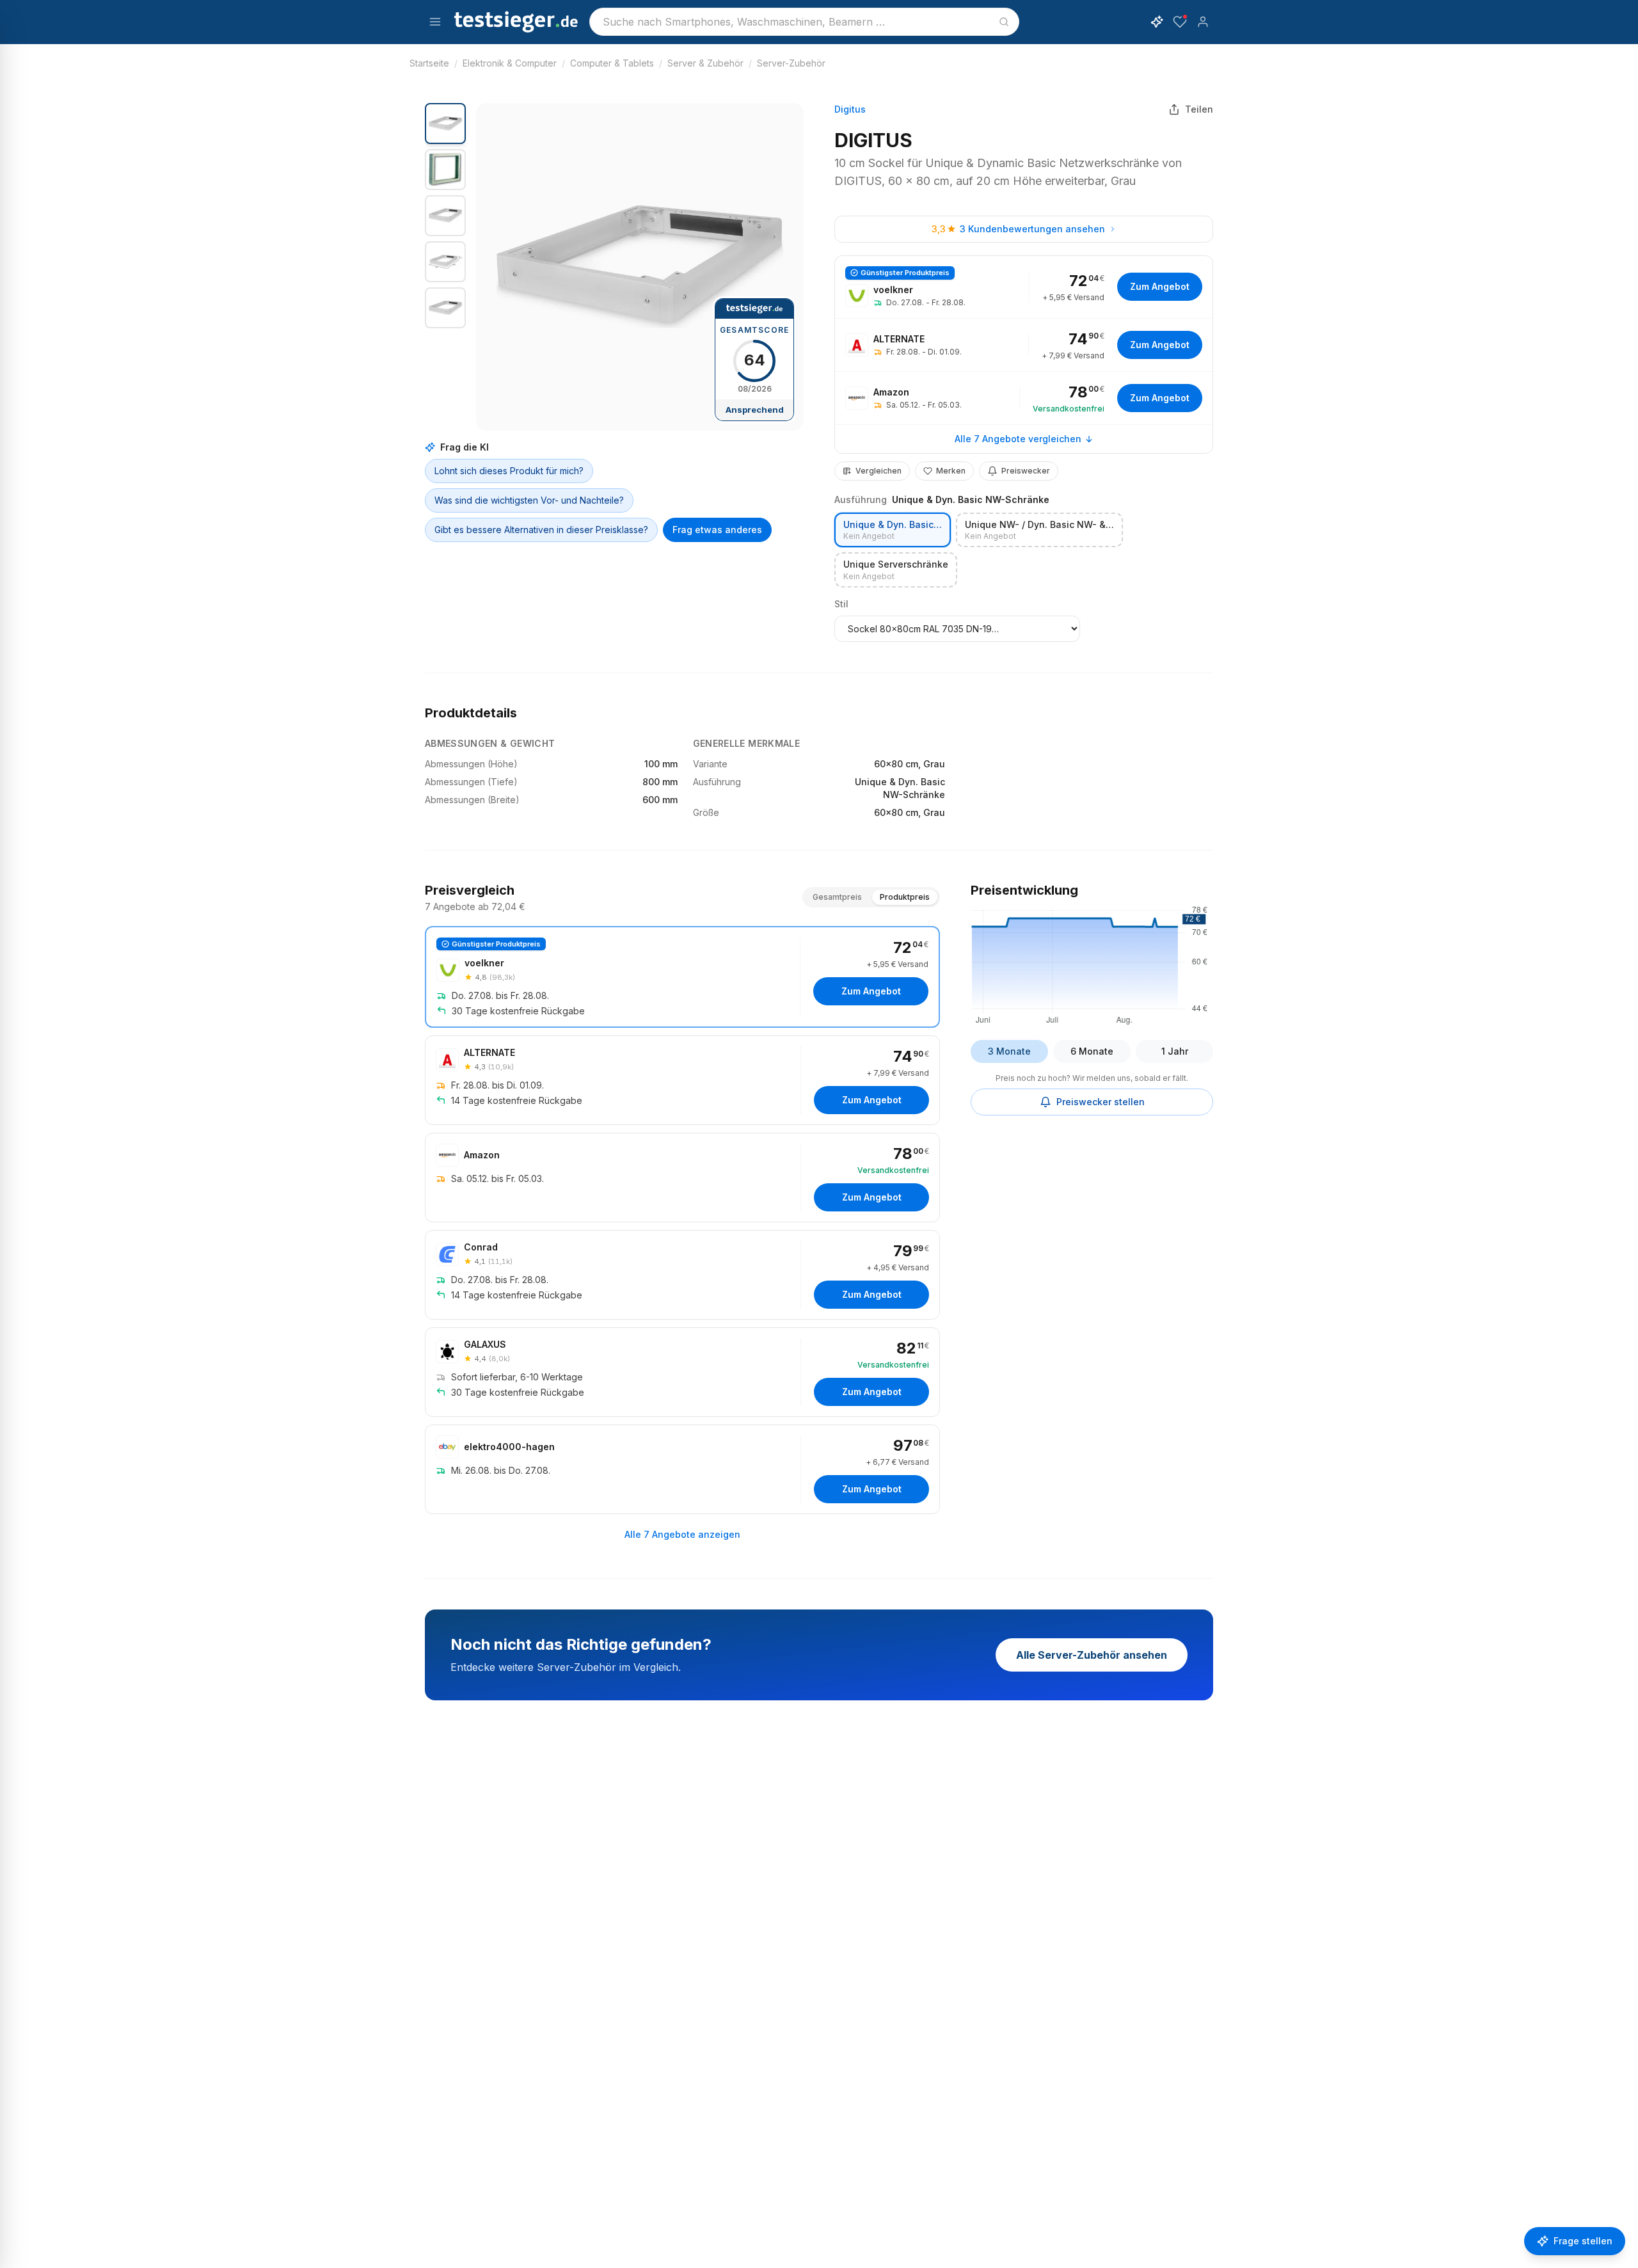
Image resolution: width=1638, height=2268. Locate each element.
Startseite (429, 63)
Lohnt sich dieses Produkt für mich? (509, 471)
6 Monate (1092, 1051)
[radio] (893, 530)
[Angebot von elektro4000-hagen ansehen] (682, 1469)
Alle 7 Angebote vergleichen (1018, 439)
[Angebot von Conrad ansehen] (682, 1275)
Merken (951, 471)
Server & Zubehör (705, 63)
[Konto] (1203, 22)
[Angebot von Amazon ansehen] (1024, 398)
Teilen (1199, 109)
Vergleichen (879, 471)
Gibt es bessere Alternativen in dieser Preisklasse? (541, 530)
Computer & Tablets (612, 63)
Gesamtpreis (837, 897)
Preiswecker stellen (1101, 1102)
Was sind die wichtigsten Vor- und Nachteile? (529, 500)
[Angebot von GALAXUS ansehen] (682, 1372)
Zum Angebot (1160, 286)
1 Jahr (1175, 1051)
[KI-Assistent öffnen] (1157, 22)
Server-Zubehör (791, 63)
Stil (841, 604)
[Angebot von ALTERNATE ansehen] (1024, 345)
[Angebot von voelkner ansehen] (1024, 287)
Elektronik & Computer (510, 63)
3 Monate (1009, 1051)
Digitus (850, 109)
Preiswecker (1026, 471)
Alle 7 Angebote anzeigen (682, 1534)
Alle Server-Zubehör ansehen (1092, 1655)
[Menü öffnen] (435, 22)
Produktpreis (905, 897)
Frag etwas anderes (717, 530)
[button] (640, 267)
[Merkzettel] (1180, 22)
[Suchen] (1004, 22)
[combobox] (804, 22)
